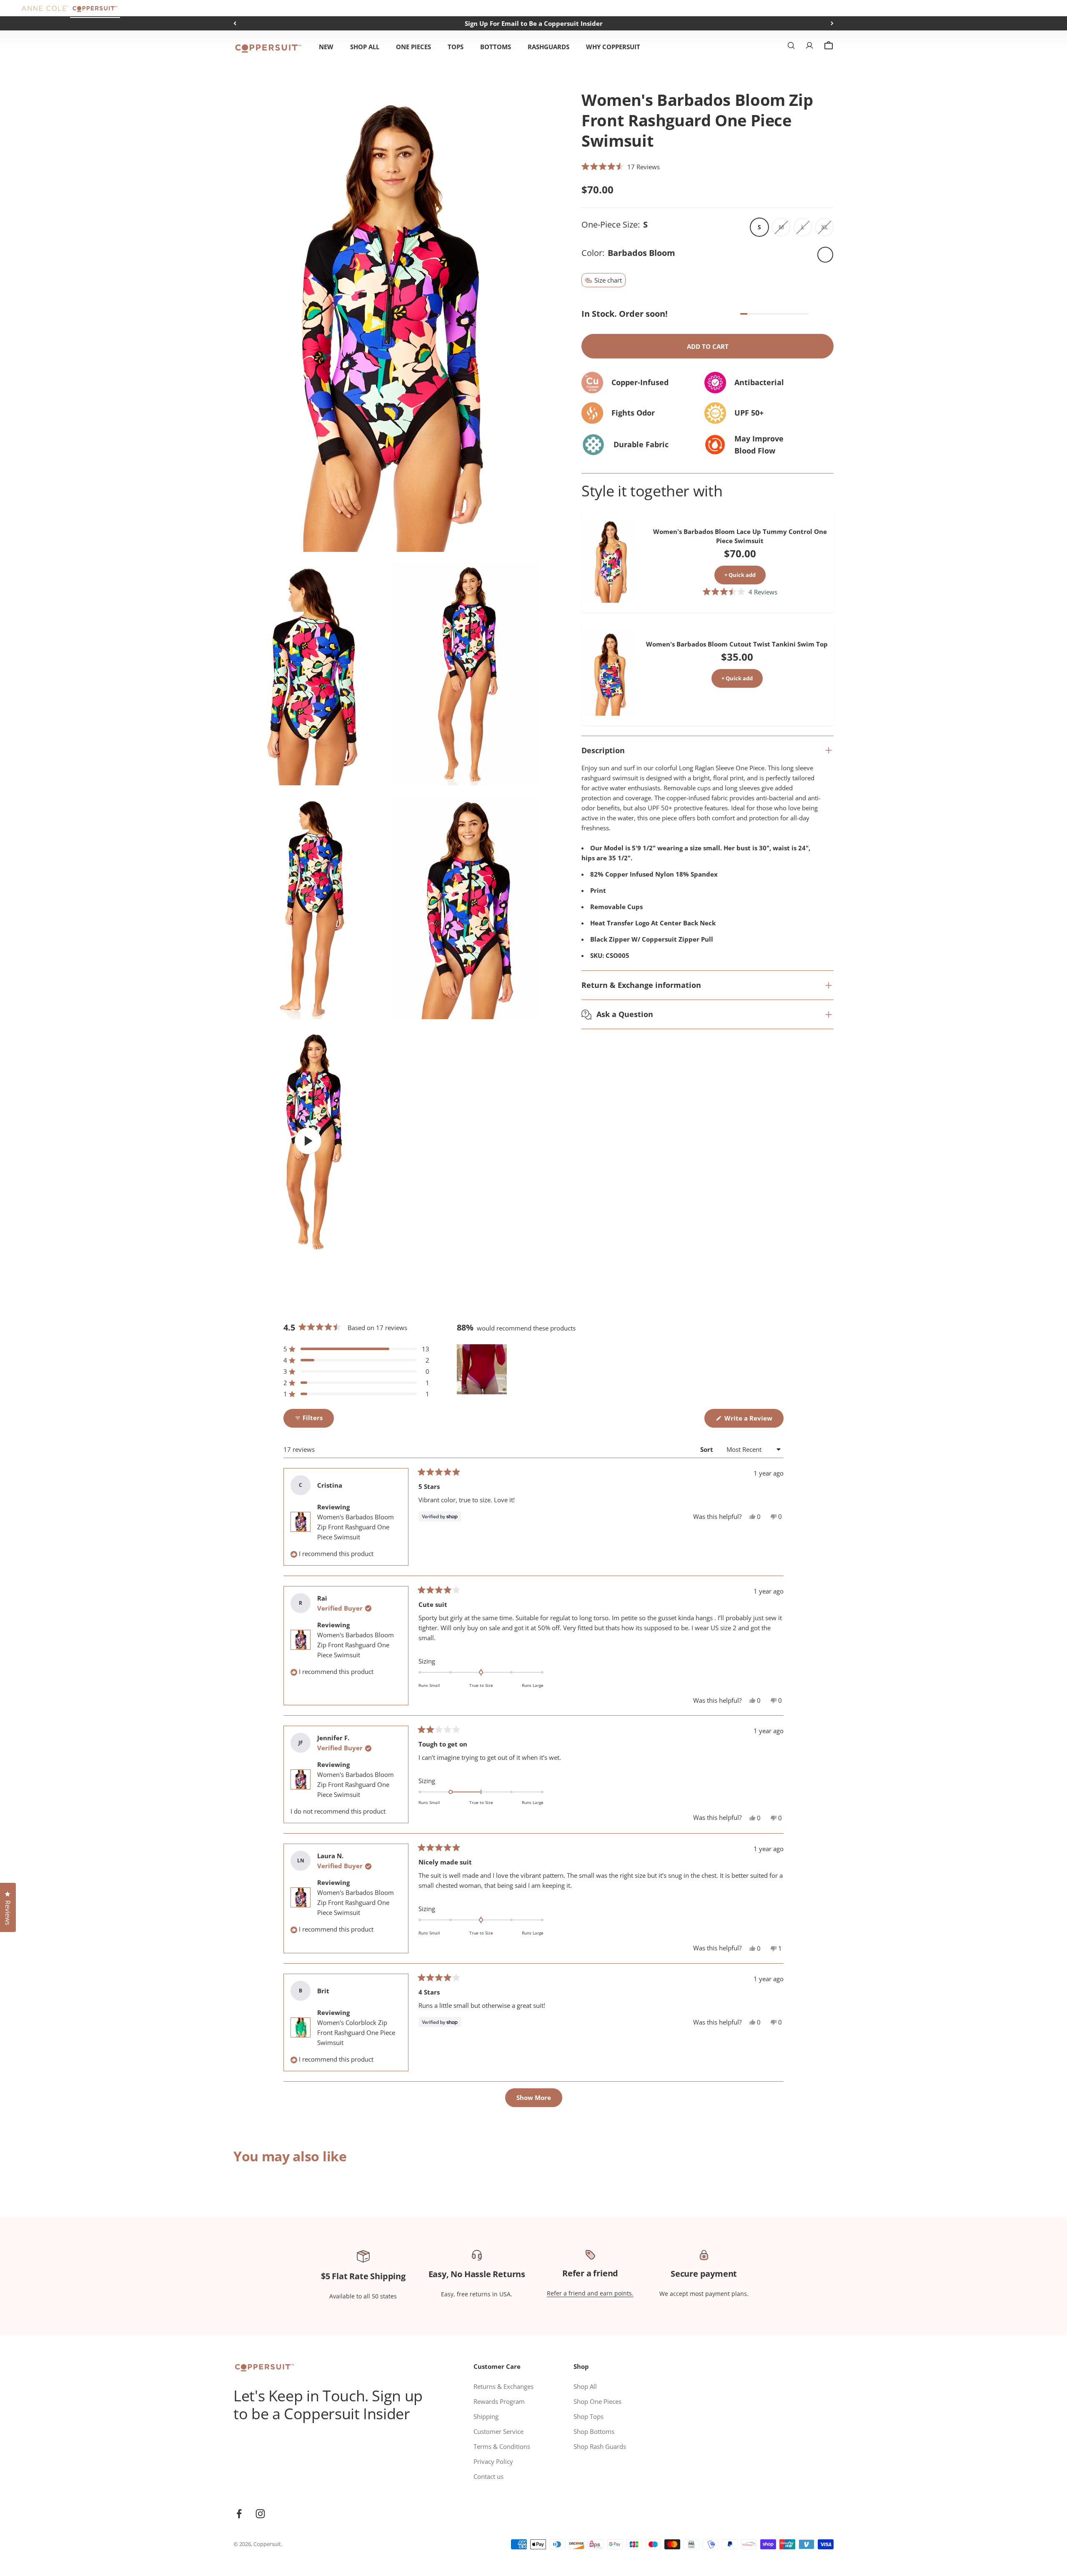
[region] (483, 1369)
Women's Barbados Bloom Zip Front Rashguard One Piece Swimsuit (356, 1527)
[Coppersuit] (95, 8)
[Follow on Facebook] (239, 2514)
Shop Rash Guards (600, 2446)
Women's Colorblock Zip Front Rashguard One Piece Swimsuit (356, 2032)
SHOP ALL (365, 47)
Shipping (486, 2416)
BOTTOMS (496, 47)
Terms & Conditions (502, 2446)
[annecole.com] (45, 8)
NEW (326, 47)
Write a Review (753, 1421)
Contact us (488, 2476)
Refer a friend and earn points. (590, 2293)
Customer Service (498, 2431)
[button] (621, 166)
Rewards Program (499, 2401)
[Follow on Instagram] (260, 2514)
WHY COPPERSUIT (613, 47)
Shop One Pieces (597, 2401)
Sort (708, 1449)
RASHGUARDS (549, 47)
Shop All (585, 2386)
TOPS (456, 47)
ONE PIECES (413, 47)
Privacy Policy (493, 2461)
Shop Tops (589, 2416)
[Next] (832, 23)
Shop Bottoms (594, 2431)
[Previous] (235, 23)
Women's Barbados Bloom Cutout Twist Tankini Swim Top (737, 644)
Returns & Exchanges (503, 2386)
